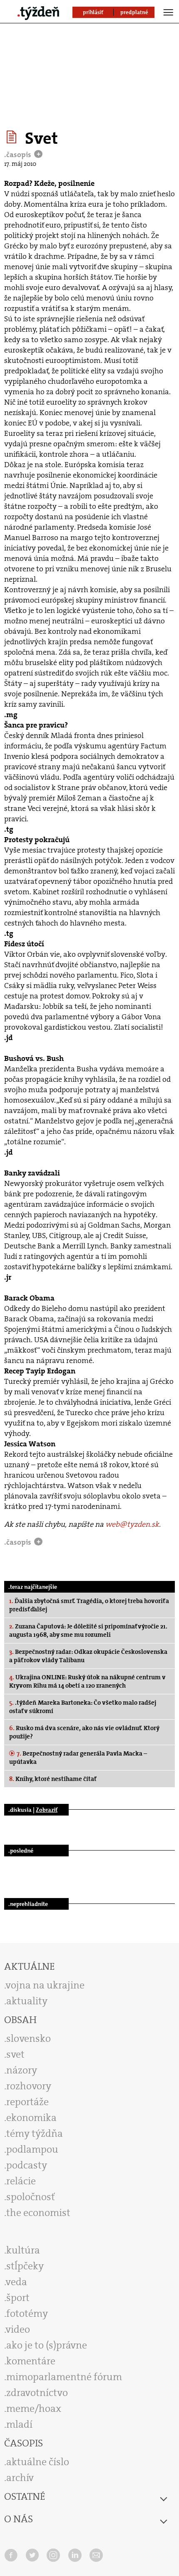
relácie (21, 2181)
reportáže (27, 2102)
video (18, 2329)
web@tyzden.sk (132, 1524)
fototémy (27, 2313)
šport (18, 2298)
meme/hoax (34, 2408)
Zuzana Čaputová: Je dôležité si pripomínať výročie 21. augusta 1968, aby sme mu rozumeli (88, 1631)
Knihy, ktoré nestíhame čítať (53, 1779)
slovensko (29, 2038)
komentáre (31, 2361)
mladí (19, 2424)
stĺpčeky (25, 2266)
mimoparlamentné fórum (64, 2377)
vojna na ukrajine (45, 1985)
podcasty (27, 2165)
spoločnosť (31, 2197)
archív (20, 2478)
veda (16, 2282)
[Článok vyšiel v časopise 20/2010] (13, 137)
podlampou (32, 2149)
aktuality (27, 2001)
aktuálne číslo (38, 2462)
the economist (38, 2213)
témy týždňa (35, 2133)
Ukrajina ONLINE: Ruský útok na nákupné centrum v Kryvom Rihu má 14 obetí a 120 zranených (87, 1681)
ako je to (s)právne (47, 2345)
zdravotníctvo (37, 2393)
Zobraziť (47, 1810)
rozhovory (29, 2086)
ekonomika (31, 2118)
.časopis (19, 155)
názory (22, 2070)
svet (15, 2054)
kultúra (23, 2250)
